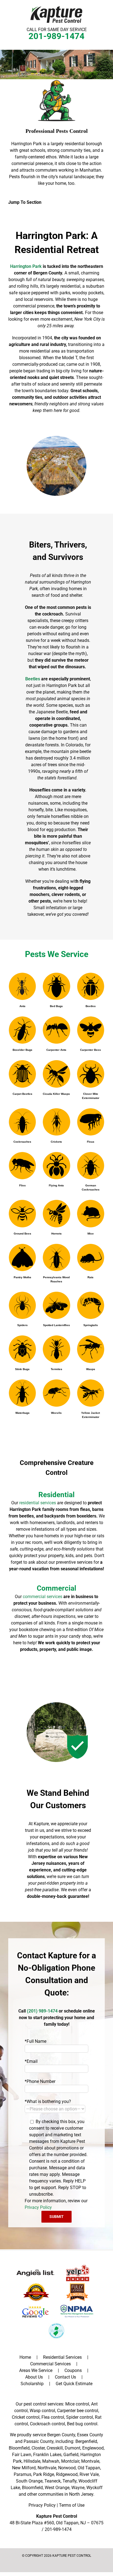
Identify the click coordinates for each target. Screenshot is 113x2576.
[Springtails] (91, 1305)
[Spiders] (22, 1305)
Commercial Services (50, 2364)
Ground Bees (22, 1234)
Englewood (93, 2448)
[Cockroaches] (22, 1122)
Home (25, 2357)
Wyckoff (94, 2488)
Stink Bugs (22, 1369)
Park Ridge (44, 2474)
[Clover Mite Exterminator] (91, 1074)
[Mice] (91, 1213)
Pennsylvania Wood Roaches (56, 1279)
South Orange (29, 2481)
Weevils (56, 1413)
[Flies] (22, 1166)
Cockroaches (22, 1142)
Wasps (91, 1369)
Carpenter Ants (56, 1050)
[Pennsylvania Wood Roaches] (56, 1257)
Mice (91, 1234)
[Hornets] (56, 1213)
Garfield (71, 2455)
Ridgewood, (67, 2474)
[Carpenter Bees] (91, 1030)
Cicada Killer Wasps (56, 1094)
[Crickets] (56, 1122)
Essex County (90, 2435)
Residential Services (62, 2357)
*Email (31, 2061)
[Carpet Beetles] (22, 1074)
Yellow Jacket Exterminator (91, 1415)
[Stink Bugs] (22, 1349)
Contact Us (65, 2377)
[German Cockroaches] (91, 1166)
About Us (34, 2377)
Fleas (91, 1142)
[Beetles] (91, 986)
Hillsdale (32, 2461)
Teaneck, (53, 2481)
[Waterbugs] (22, 1393)
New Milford (24, 2468)
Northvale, (47, 2468)
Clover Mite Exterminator (91, 1096)
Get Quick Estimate (74, 2384)
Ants (22, 1006)
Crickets (56, 1142)
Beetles (91, 1006)
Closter (38, 2448)
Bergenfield (86, 2441)
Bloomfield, (33, 2488)
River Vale (89, 2474)
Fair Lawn (22, 2455)
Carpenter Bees (91, 1050)
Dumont (73, 2448)
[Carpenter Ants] (56, 1030)
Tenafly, (70, 2481)
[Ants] (22, 986)
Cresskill (55, 2448)
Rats (91, 1277)
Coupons (73, 2370)
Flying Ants (56, 1185)
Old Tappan (89, 2468)
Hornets (56, 1234)
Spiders (22, 1325)
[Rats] (91, 1257)
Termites (56, 1369)
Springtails (91, 1325)
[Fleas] (91, 1122)
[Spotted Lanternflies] (56, 1305)
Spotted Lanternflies (56, 1325)
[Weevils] (56, 1393)
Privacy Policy (38, 2207)
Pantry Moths (22, 1277)
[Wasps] (91, 1349)
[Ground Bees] (22, 1213)
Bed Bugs (56, 1006)
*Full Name (36, 2041)
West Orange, (57, 2488)
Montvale (90, 2461)
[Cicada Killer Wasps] (56, 1074)
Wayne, (78, 2488)
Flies (22, 1185)
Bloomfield (19, 2448)
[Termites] (56, 1349)
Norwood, (67, 2468)
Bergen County (61, 2435)
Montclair (70, 2461)
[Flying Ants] (56, 1166)
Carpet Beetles (22, 1094)
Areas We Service (36, 2370)
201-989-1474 (56, 36)
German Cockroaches (91, 1187)
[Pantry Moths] (22, 1257)
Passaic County (39, 2441)
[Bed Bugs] (56, 986)
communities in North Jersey (66, 2494)
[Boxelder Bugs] (22, 1030)
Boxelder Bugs (22, 1050)
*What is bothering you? (48, 2101)
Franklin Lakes (47, 2455)
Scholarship (32, 2384)
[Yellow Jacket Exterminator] (91, 1393)
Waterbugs (22, 1413)
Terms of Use (72, 2505)
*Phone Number (40, 2081)
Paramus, (23, 2474)
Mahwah (51, 2461)
